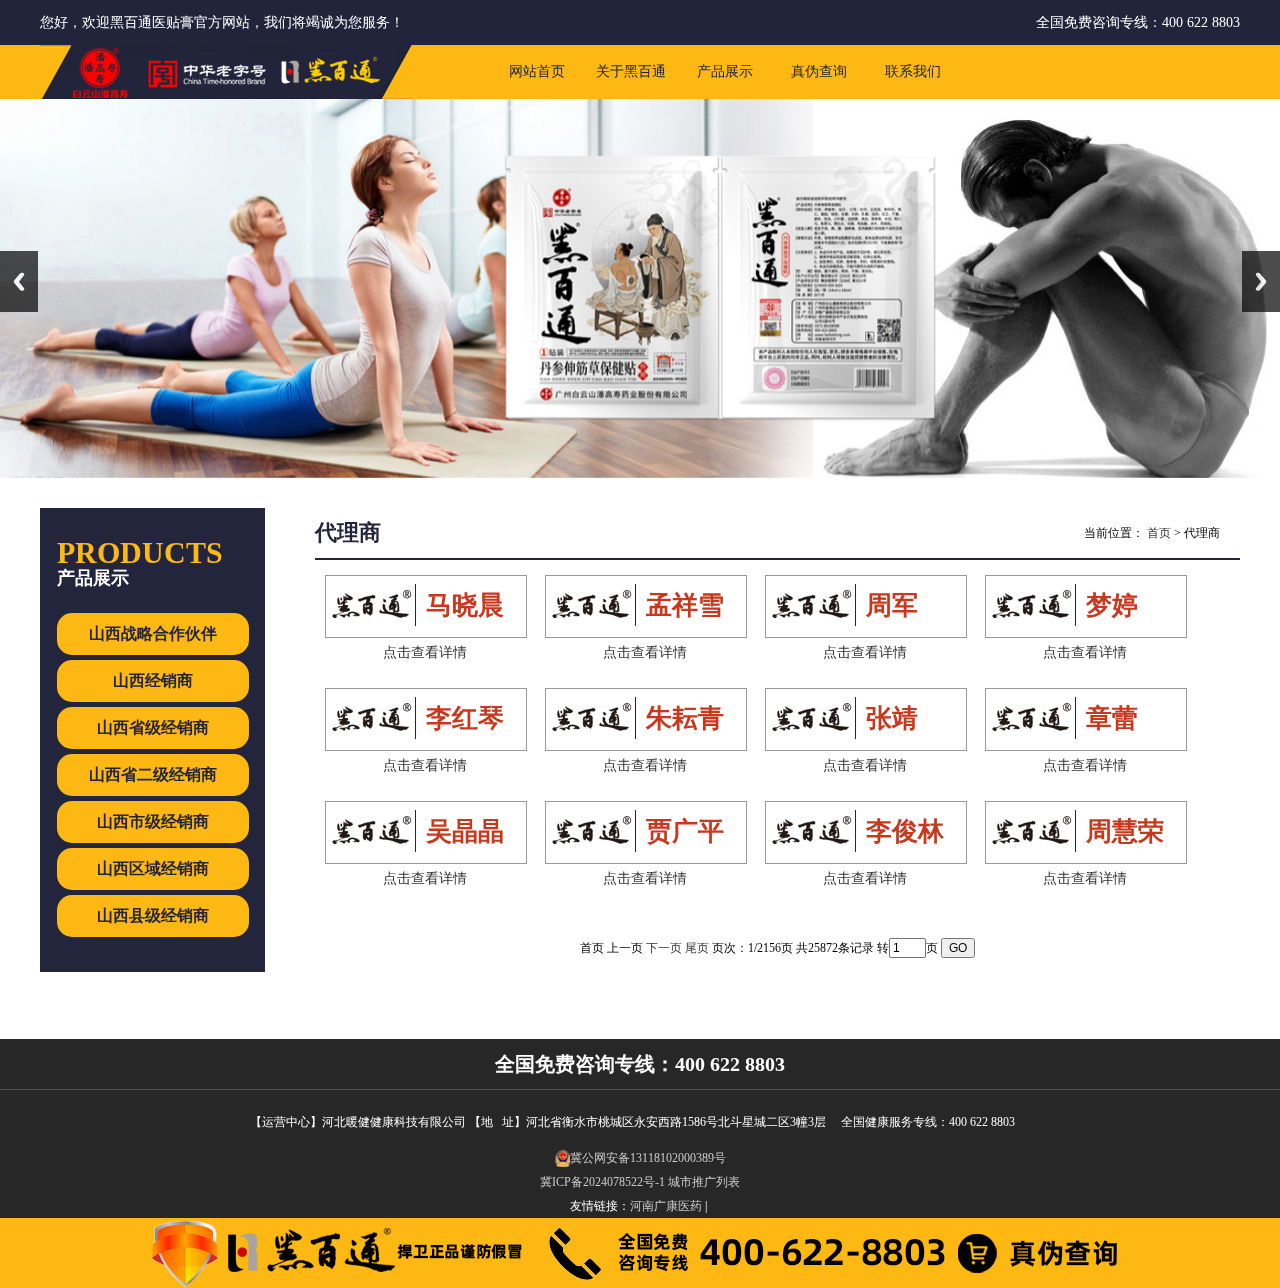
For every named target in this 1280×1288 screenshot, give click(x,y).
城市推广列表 (704, 1182)
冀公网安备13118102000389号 (648, 1158)
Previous (19, 281)
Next (1261, 281)
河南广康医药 (666, 1206)
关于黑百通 (631, 71)
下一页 (664, 948)
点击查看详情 (425, 652)
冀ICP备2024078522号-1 (602, 1182)
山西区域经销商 (153, 868)
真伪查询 (819, 71)
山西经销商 (153, 680)
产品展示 (725, 71)
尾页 (697, 948)
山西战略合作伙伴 (153, 633)
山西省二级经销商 (153, 774)
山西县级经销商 (153, 915)
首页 (1159, 533)
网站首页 (537, 71)
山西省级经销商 (153, 727)
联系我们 (913, 71)
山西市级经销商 (153, 821)
